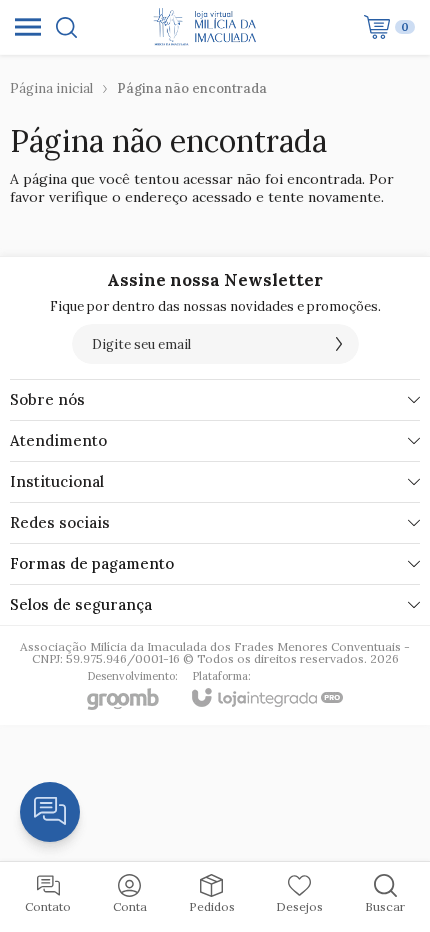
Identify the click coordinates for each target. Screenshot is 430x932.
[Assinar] (339, 344)
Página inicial (51, 88)
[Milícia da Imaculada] (209, 27)
